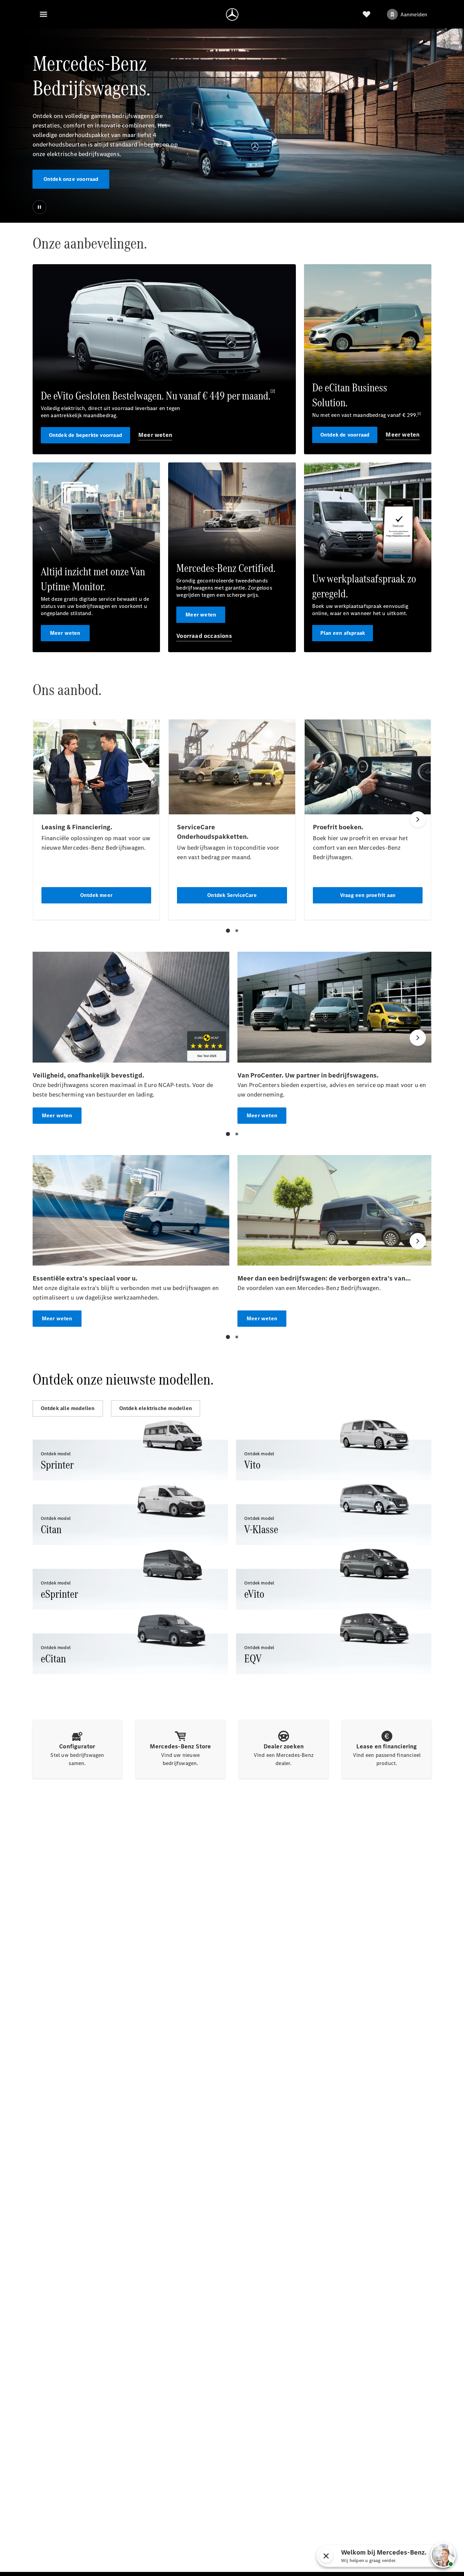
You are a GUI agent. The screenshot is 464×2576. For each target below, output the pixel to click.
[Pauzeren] (39, 207)
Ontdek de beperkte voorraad (85, 435)
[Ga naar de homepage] (232, 14)
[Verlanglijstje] (367, 14)
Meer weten (155, 435)
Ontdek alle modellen (68, 1408)
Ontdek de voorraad (345, 435)
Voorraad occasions (204, 636)
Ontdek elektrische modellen (156, 1408)
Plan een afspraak (343, 633)
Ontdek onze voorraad (71, 179)
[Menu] (43, 14)
